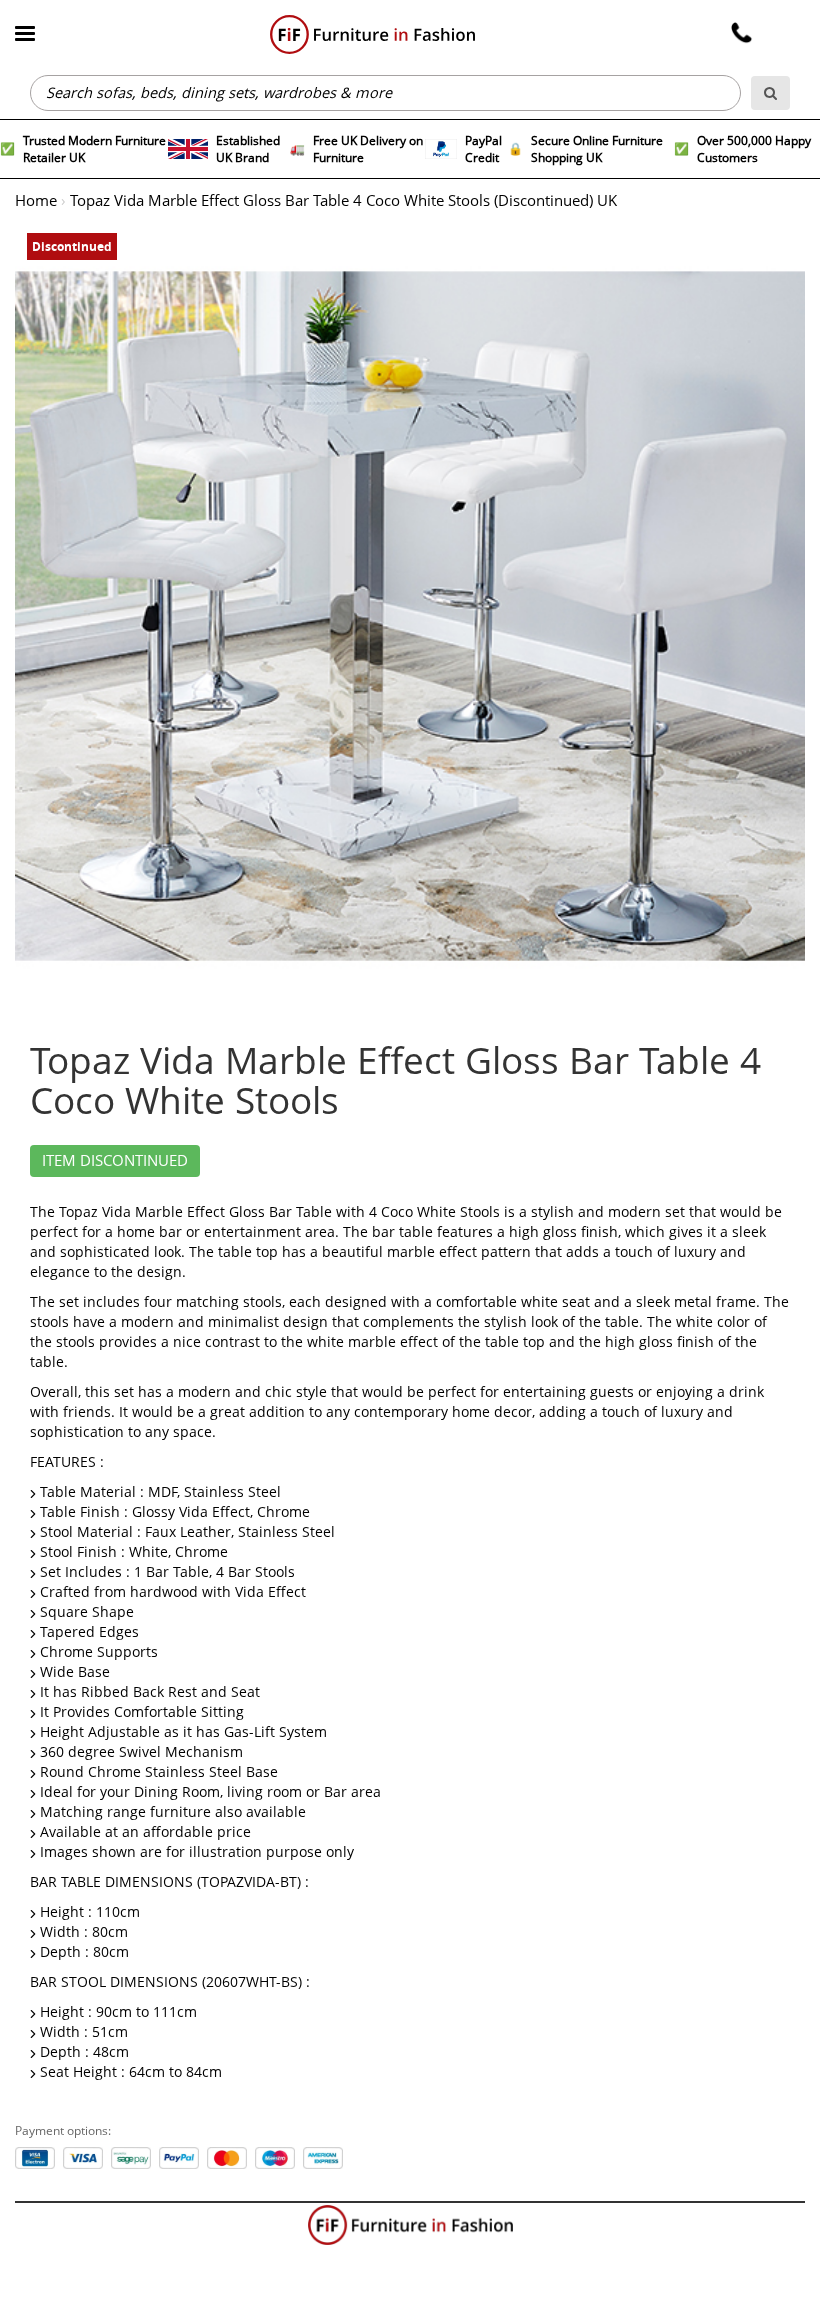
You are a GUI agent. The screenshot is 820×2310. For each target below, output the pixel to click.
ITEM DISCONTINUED (115, 1161)
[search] (770, 93)
